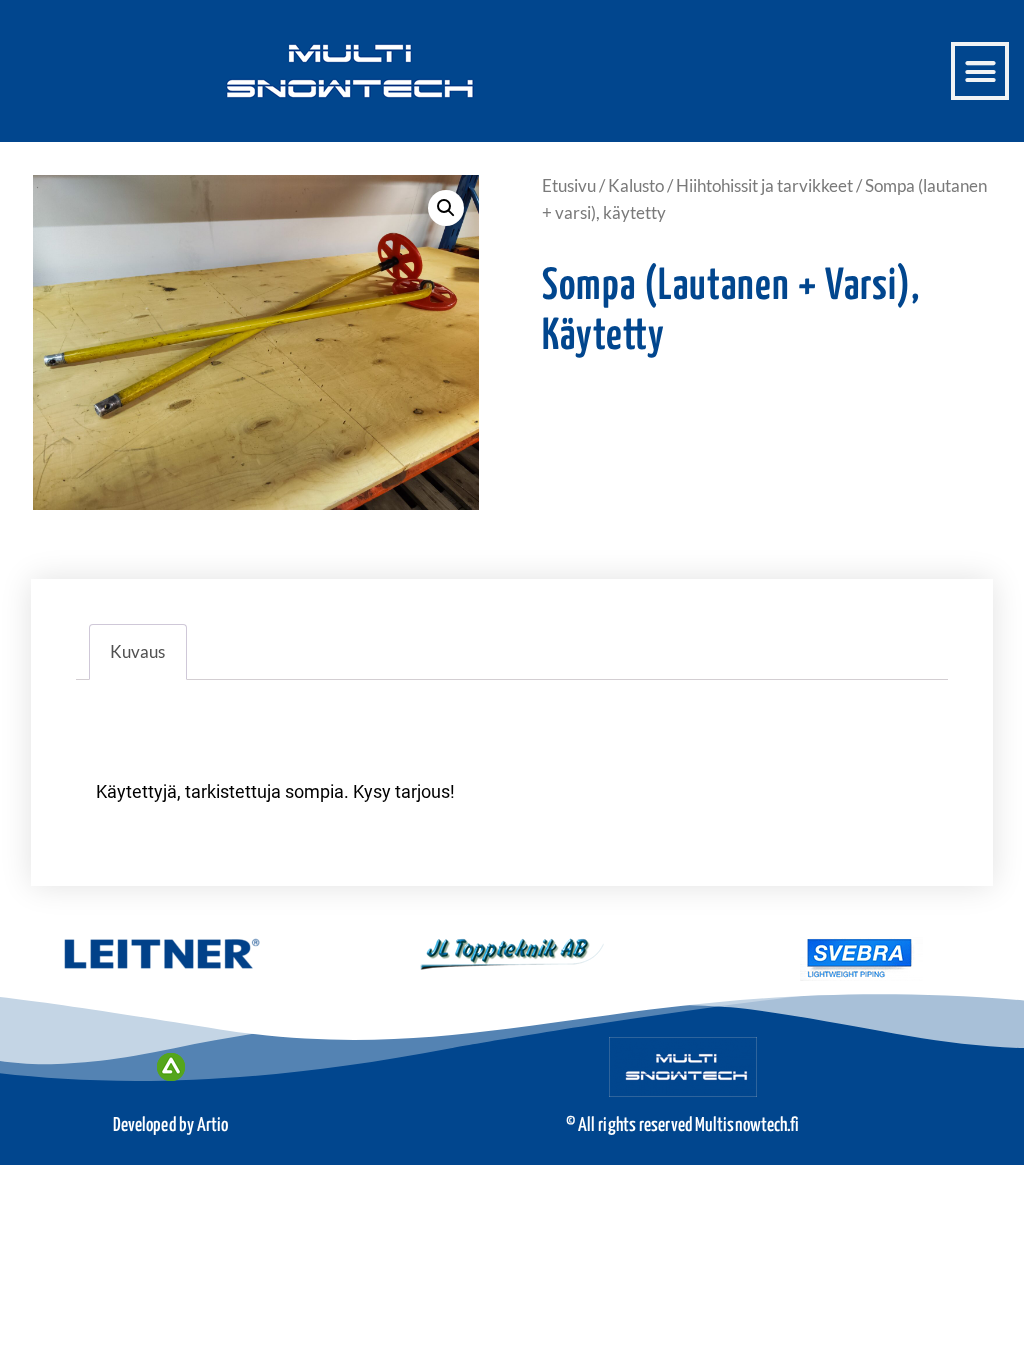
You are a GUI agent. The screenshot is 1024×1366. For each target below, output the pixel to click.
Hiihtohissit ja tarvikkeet (764, 185)
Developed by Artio (171, 1125)
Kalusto (636, 185)
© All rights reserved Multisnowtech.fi (683, 1125)
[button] (980, 71)
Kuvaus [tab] (137, 651)
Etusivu (569, 185)
